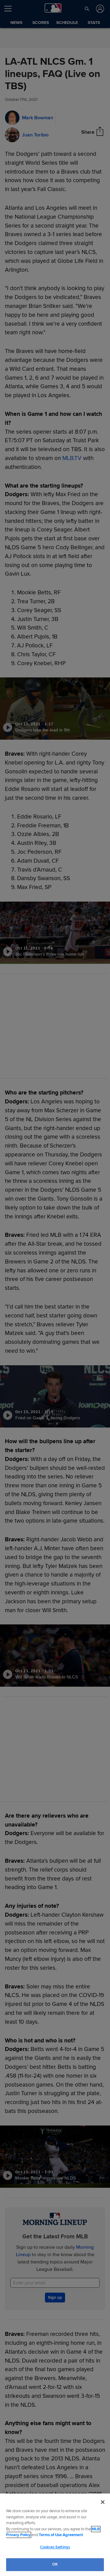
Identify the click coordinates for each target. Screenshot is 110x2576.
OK (55, 2564)
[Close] (103, 2502)
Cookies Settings (55, 2547)
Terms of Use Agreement (61, 2535)
